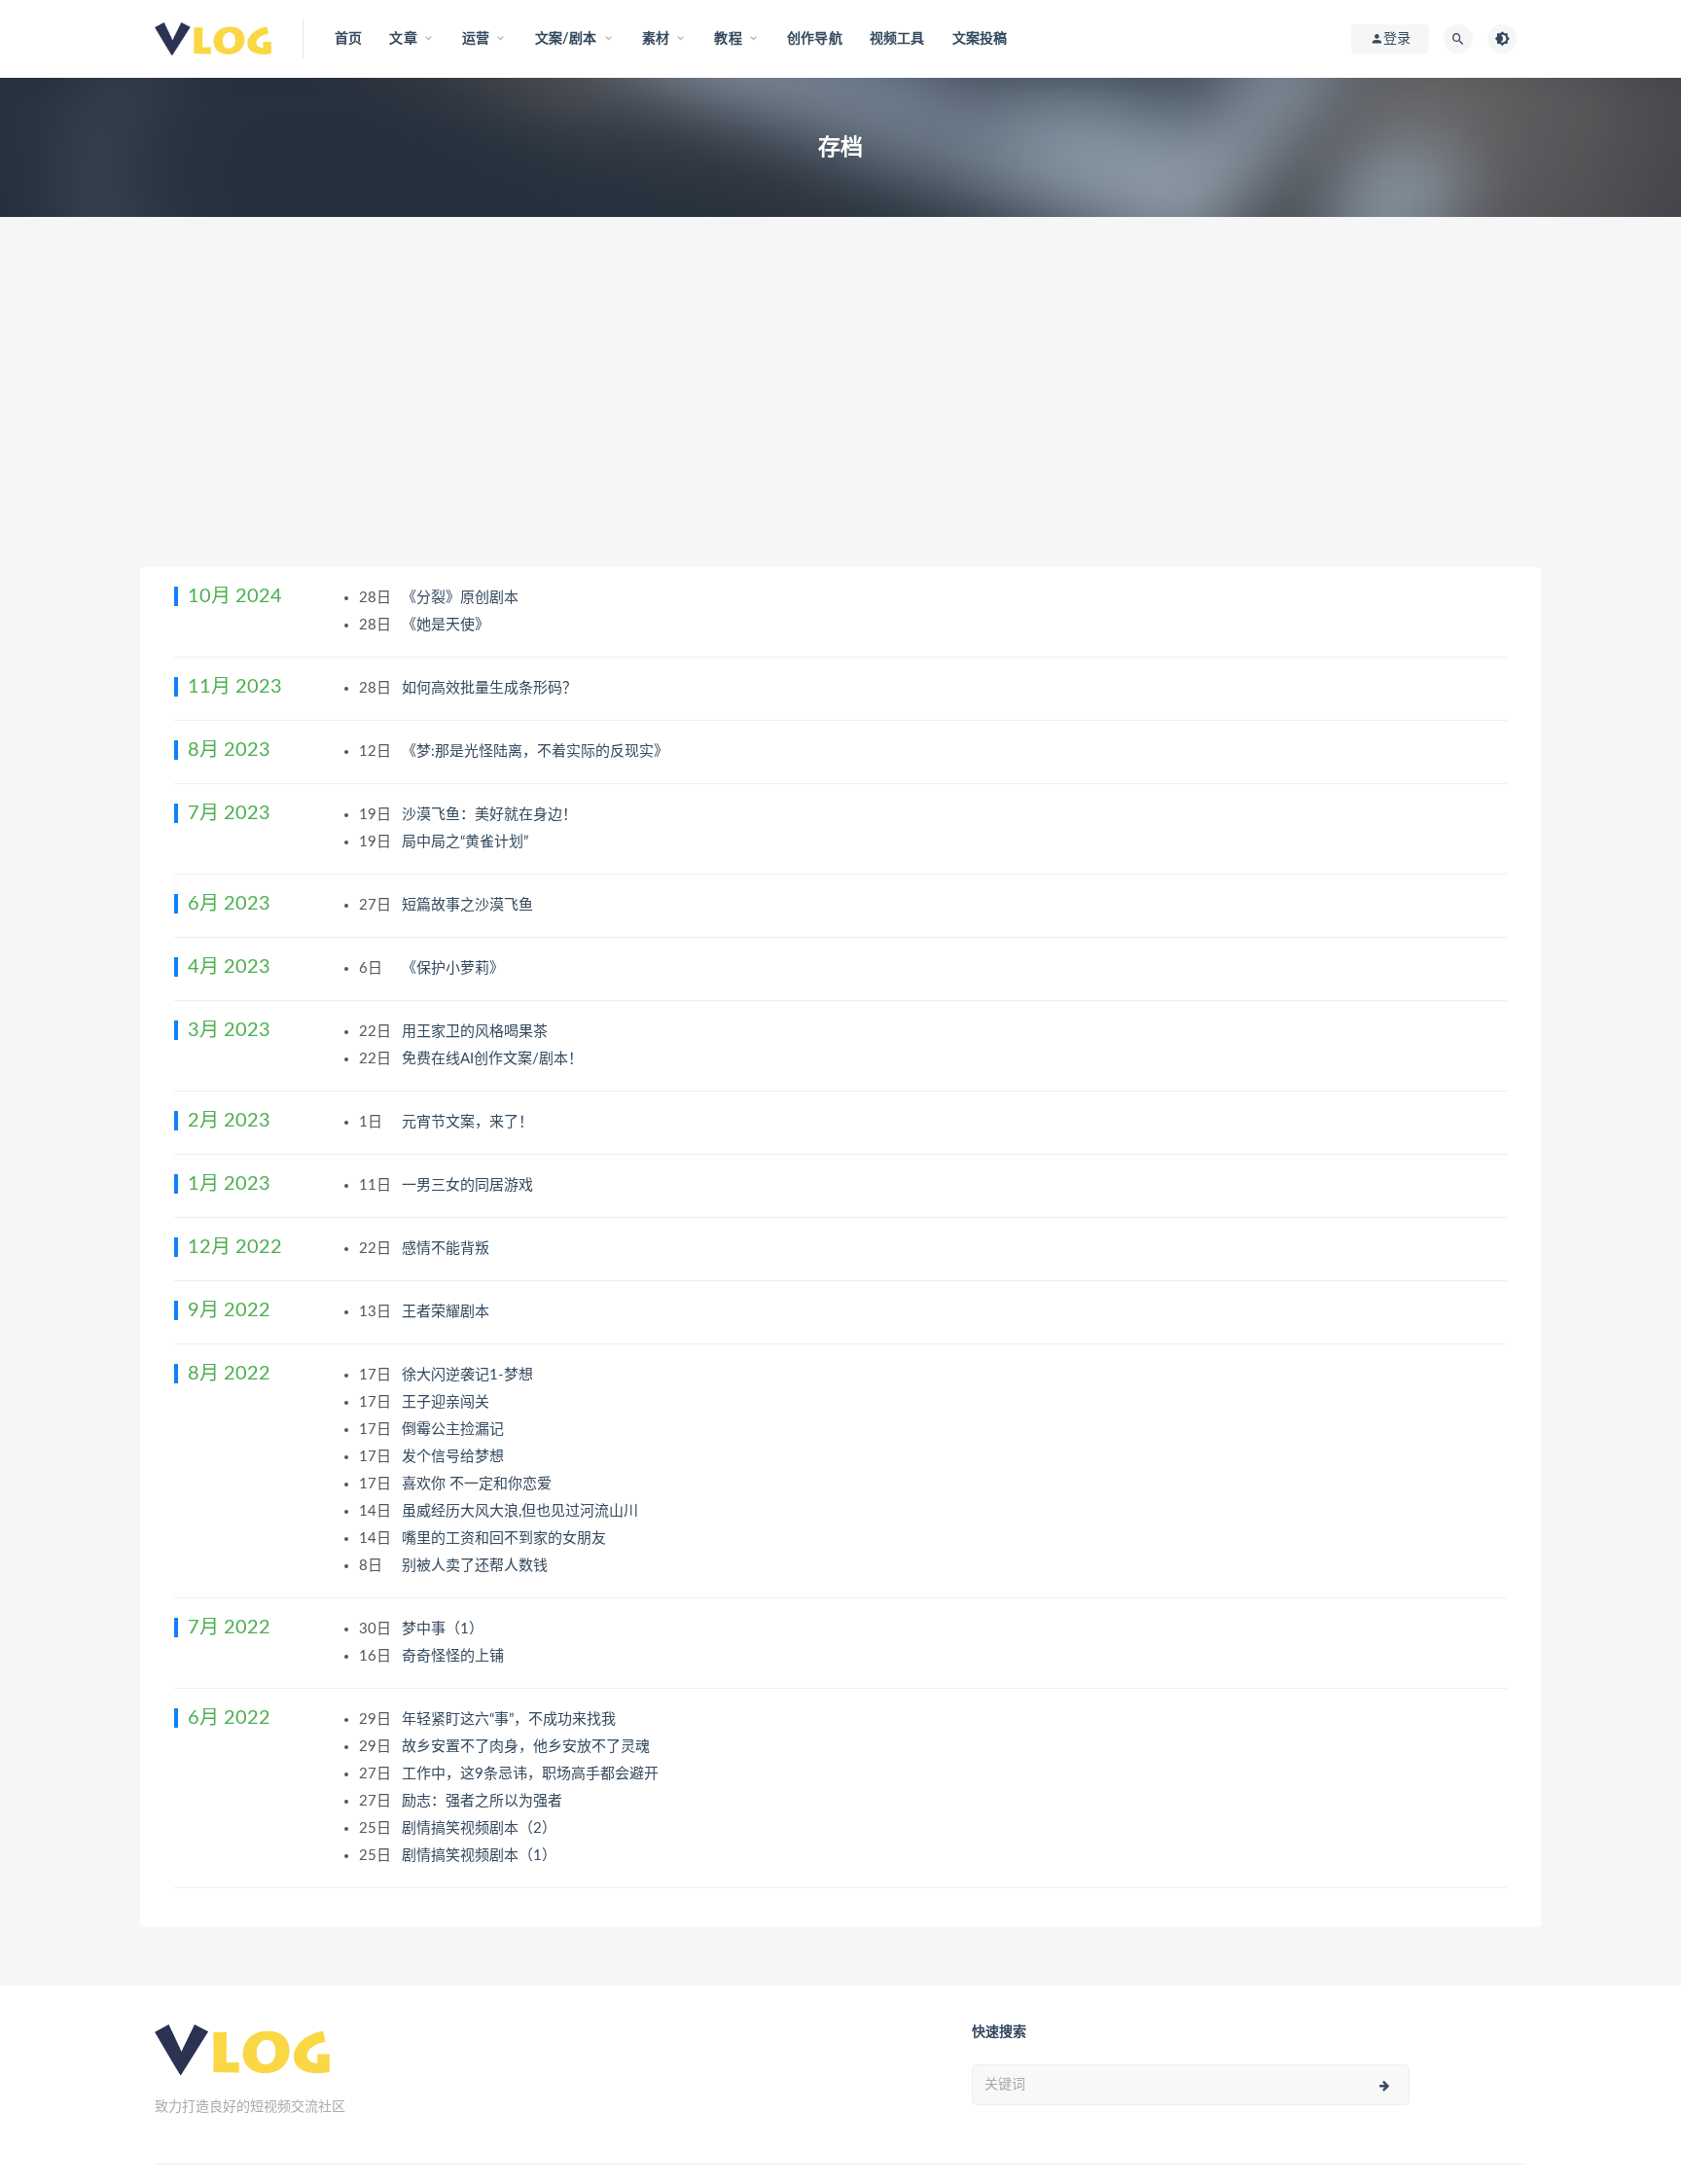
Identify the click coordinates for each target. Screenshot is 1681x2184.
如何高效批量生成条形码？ (491, 688)
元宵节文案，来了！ (469, 1122)
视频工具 (897, 39)
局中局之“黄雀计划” (467, 842)
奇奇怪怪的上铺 (455, 1656)
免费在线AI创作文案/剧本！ (494, 1059)
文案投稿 (980, 39)
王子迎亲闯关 (447, 1402)
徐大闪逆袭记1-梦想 (469, 1375)
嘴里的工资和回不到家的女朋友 (506, 1539)
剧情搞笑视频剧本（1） (481, 1856)
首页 (348, 39)
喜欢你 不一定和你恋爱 (479, 1484)
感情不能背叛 (447, 1249)
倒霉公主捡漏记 (455, 1430)
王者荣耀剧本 (447, 1312)
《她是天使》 (447, 625)
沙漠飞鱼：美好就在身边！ (491, 815)
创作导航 (815, 39)
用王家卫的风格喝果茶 (477, 1032)
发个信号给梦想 (455, 1457)
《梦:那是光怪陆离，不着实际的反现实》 (537, 752)
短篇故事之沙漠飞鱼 (469, 905)
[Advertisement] (840, 421)
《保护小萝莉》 (455, 968)
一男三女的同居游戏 (469, 1185)
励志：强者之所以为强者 (484, 1801)
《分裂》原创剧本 (462, 598)
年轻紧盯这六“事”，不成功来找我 (511, 1719)
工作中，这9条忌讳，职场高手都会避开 (532, 1774)
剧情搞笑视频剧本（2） (481, 1828)
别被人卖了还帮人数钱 (477, 1566)
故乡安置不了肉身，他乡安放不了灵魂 (528, 1747)
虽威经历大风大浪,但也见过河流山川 (522, 1511)
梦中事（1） (445, 1629)
